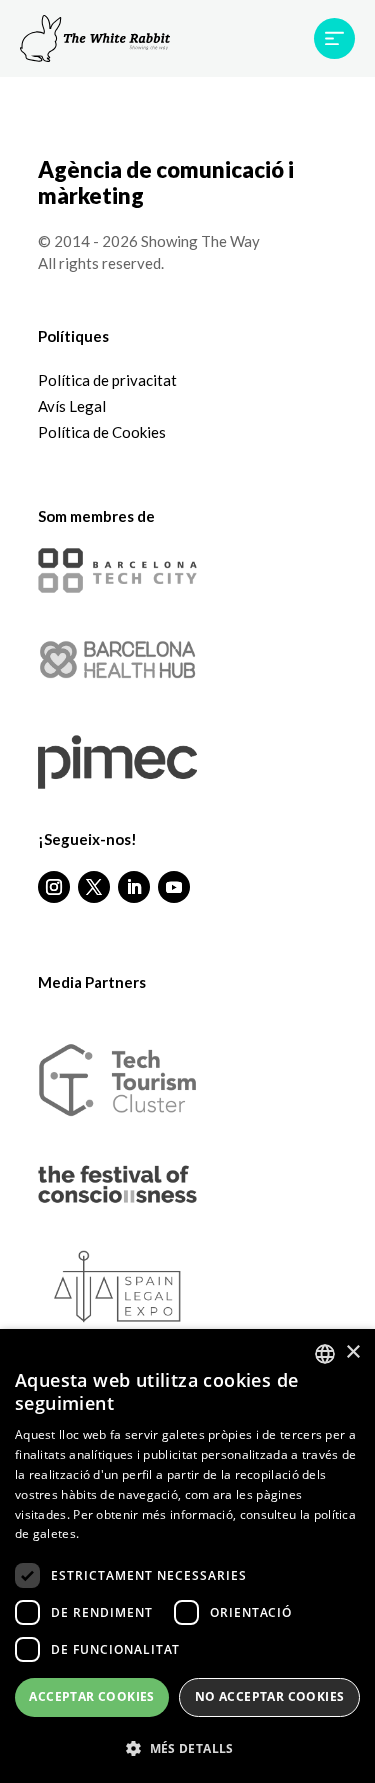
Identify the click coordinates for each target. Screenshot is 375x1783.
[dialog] (187, 1556)
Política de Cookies (102, 432)
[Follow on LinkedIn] (134, 887)
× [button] (352, 1352)
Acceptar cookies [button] (91, 1696)
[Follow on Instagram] (54, 887)
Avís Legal (72, 406)
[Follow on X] (94, 887)
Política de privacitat (107, 380)
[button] (187, 1749)
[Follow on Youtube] (174, 887)
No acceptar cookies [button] (270, 1696)
